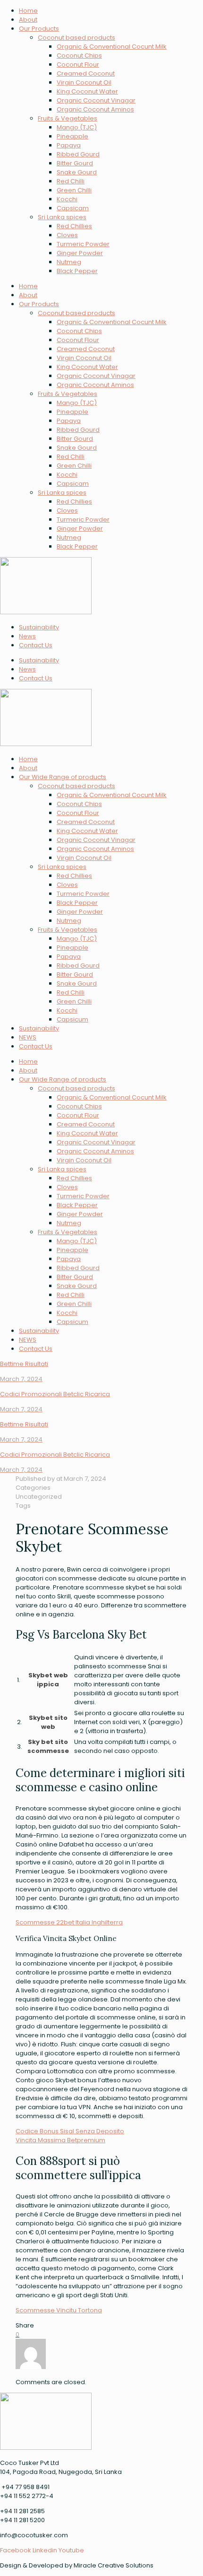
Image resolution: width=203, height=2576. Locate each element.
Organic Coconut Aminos (95, 109)
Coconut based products (76, 38)
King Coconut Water (87, 91)
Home (28, 11)
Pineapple (72, 136)
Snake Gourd (77, 172)
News (27, 636)
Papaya (69, 145)
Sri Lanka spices (62, 217)
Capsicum (72, 1019)
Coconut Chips (79, 56)
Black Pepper (77, 271)
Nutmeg (69, 262)
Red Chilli (71, 181)
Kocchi (67, 199)
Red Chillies (74, 226)
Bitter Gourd (75, 163)
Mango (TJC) (77, 127)
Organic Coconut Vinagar (96, 100)
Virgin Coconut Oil (84, 82)
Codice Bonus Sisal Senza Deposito (70, 2131)
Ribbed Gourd (78, 154)
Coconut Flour (78, 64)
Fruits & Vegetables (68, 118)
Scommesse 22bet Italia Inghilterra (69, 1922)
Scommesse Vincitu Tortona (59, 2310)
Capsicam (73, 208)
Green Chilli (74, 190)
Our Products (39, 29)
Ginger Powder (80, 253)
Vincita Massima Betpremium (60, 2140)
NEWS (28, 1037)
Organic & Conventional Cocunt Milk (112, 47)
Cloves (67, 235)
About (28, 20)
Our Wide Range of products (63, 777)
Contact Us (36, 645)
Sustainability (39, 627)
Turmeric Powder (83, 244)
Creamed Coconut (86, 73)
